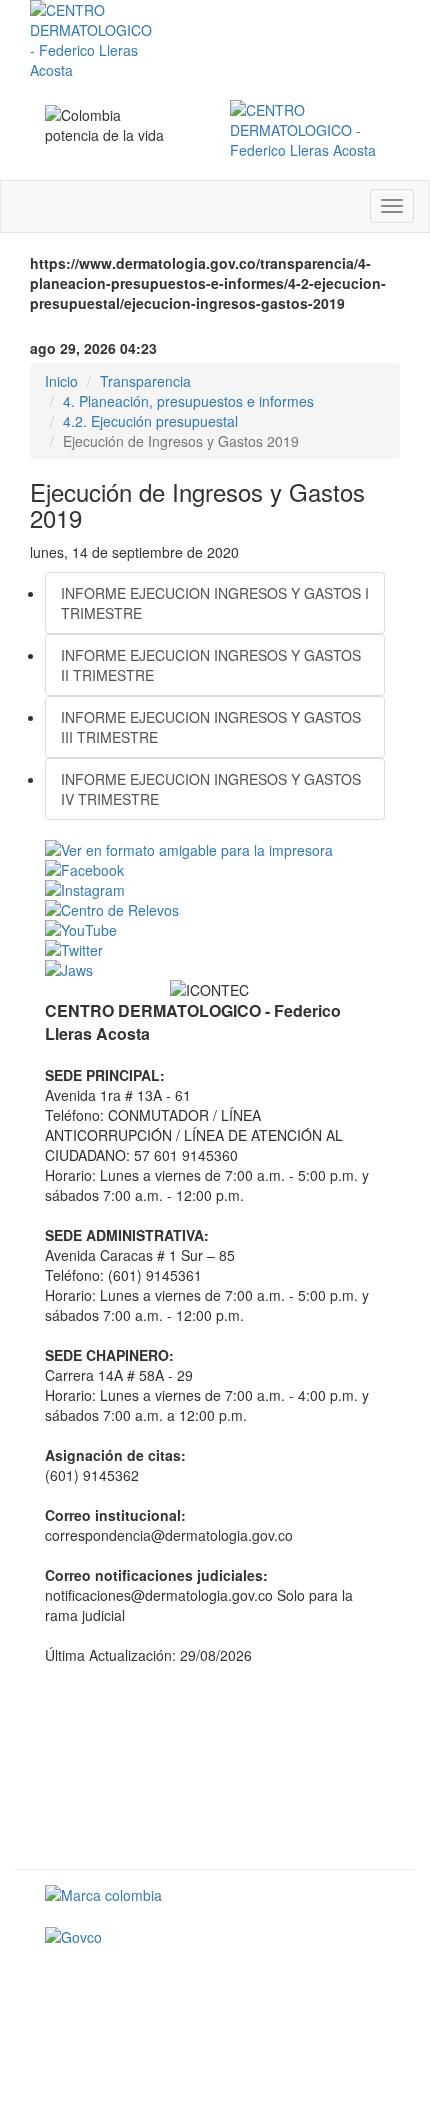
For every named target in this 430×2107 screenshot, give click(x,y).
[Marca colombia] (215, 1895)
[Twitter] (215, 950)
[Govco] (215, 1937)
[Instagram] (215, 890)
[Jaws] (215, 970)
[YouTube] (215, 930)
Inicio (61, 381)
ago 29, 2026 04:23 (93, 348)
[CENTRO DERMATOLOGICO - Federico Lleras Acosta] (307, 130)
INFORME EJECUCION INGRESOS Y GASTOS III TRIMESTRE (211, 727)
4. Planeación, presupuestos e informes (188, 401)
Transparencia (145, 381)
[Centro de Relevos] (215, 910)
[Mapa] (215, 1765)
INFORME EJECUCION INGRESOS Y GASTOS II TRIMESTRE (211, 665)
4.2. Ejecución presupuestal (150, 421)
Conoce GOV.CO (331, 1982)
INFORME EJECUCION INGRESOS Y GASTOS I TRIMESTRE (215, 603)
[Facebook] (215, 870)
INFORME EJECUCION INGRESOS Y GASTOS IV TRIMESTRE (211, 789)
